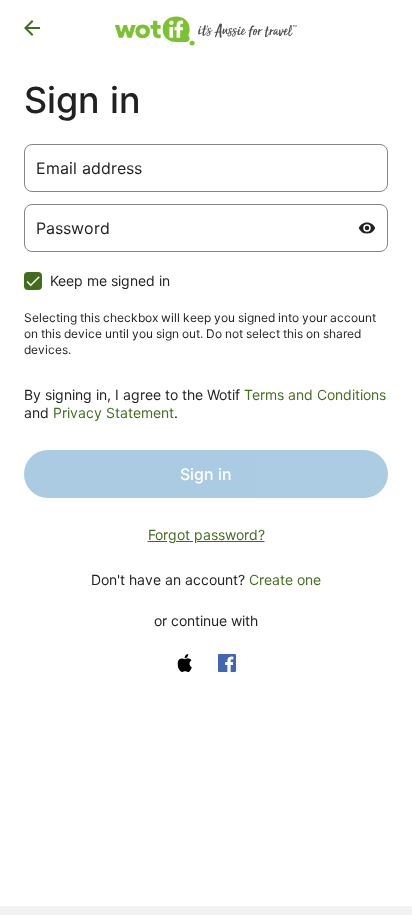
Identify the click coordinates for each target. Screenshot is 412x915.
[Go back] (32, 28)
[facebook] (227, 663)
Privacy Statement (113, 412)
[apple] (185, 663)
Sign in (206, 474)
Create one (285, 579)
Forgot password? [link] (206, 534)
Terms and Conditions (315, 394)
